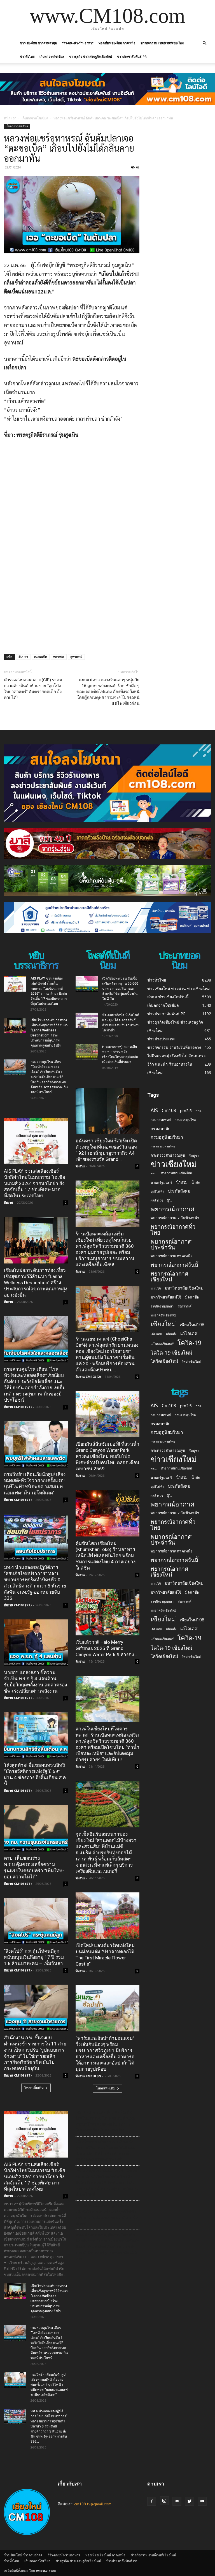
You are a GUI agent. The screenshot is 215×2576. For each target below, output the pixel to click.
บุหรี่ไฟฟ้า (157, 1191)
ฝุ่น (169, 1200)
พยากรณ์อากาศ (172, 1209)
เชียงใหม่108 (192, 1325)
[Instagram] (164, 2501)
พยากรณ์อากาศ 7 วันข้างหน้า (175, 1218)
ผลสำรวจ (157, 1200)
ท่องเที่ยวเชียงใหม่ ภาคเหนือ (117, 43)
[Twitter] (190, 2501)
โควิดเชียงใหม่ (164, 1361)
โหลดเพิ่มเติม (34, 2088)
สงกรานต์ (184, 1306)
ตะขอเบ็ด (41, 657)
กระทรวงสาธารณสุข (168, 1155)
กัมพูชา (194, 1155)
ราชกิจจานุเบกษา (162, 1306)
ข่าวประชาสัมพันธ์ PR (132, 56)
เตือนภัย (156, 1334)
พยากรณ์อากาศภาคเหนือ (172, 1256)
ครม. (154, 1173)
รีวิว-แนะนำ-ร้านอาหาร (78, 43)
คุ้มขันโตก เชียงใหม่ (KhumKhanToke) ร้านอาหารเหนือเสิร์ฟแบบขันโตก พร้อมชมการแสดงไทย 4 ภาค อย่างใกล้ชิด (106, 1556)
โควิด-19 (190, 1343)
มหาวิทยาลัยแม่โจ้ (166, 1297)
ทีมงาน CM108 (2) (88, 1377)
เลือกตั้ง (171, 1334)
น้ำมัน (196, 1182)
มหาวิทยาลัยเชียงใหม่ (184, 1288)
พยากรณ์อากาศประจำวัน (171, 1244)
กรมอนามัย (160, 1129)
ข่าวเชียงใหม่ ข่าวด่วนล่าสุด (38, 43)
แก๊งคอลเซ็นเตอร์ (162, 1344)
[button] (204, 43)
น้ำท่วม (182, 1182)
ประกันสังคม (179, 1191)
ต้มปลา (23, 657)
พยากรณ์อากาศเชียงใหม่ (169, 1276)
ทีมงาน (9, 1203)
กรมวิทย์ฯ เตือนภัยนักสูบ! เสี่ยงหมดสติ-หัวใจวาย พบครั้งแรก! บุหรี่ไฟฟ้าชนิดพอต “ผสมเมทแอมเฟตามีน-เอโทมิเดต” (49, 2385)
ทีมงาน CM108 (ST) (18, 1407)
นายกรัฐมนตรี (161, 1182)
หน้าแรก (10, 118)
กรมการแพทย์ (161, 1120)
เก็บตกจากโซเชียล (52, 56)
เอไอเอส (189, 1333)
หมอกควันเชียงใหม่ (163, 1315)
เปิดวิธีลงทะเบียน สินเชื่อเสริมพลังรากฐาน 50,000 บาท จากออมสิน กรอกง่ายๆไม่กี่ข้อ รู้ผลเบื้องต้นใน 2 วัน (120, 989)
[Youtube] (202, 2501)
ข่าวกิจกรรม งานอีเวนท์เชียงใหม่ (162, 43)
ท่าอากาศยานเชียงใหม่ (176, 1173)
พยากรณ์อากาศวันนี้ (174, 1265)
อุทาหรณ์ (76, 657)
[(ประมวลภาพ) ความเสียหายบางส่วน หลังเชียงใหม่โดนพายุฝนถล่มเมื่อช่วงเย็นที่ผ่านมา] (87, 1052)
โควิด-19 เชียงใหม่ (171, 1352)
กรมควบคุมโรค (185, 1120)
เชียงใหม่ (163, 1324)
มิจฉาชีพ (192, 1297)
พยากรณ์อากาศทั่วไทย (173, 1230)
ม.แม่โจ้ (156, 1288)
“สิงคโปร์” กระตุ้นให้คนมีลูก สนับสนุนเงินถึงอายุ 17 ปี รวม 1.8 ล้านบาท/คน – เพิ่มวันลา (34, 1957)
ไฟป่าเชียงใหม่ (191, 1362)
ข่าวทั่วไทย (27, 56)
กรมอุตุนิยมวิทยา (167, 1137)
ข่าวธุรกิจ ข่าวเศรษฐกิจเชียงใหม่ (91, 56)
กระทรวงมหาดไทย (163, 1146)
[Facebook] (152, 2501)
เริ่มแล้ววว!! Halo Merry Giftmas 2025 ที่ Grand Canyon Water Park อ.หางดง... (106, 1648)
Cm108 (169, 1111)
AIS (154, 1110)
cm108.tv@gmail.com (93, 2504)
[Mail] (177, 2501)
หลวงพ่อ (59, 657)
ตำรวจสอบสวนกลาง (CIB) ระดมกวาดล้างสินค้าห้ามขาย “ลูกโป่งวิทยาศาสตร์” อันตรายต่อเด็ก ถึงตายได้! (33, 689)
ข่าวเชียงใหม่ (174, 1164)
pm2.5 (186, 1111)
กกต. (199, 1111)
